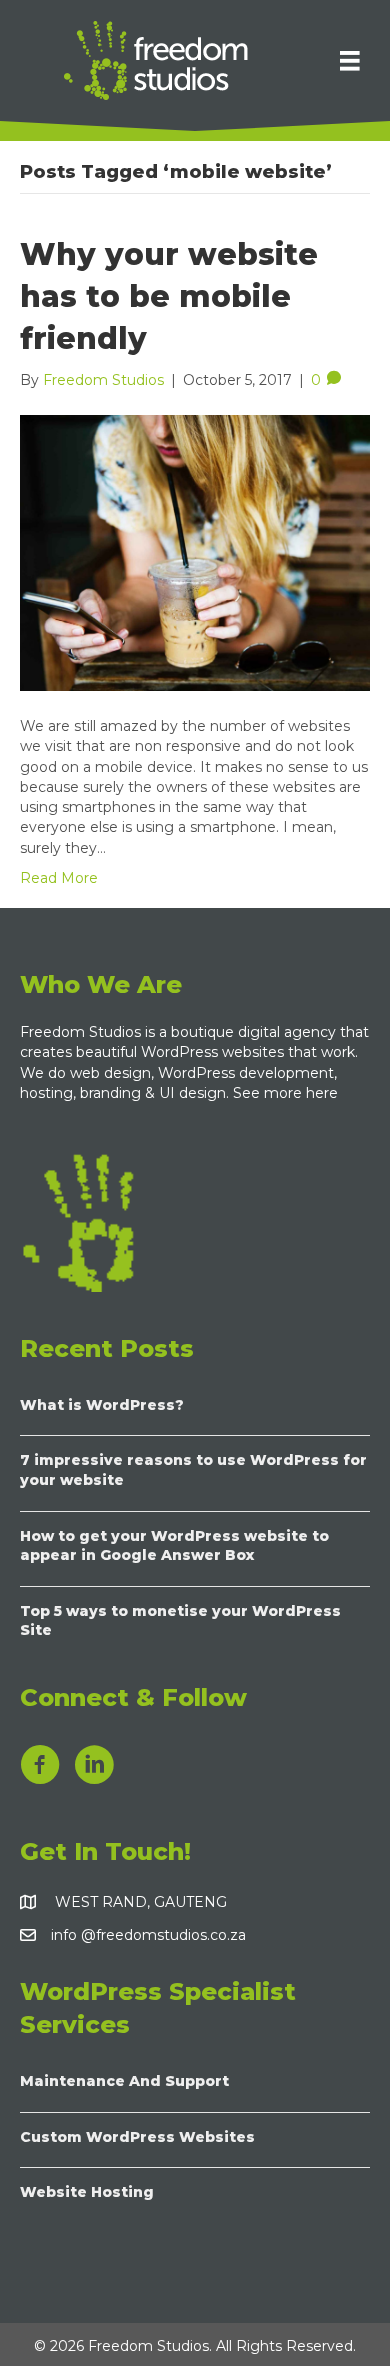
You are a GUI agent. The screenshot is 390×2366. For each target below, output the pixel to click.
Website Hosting (87, 2192)
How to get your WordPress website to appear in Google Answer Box (174, 1546)
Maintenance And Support (124, 2081)
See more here (287, 1093)
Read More (59, 878)
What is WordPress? (102, 1405)
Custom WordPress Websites (137, 2137)
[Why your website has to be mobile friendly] (195, 552)
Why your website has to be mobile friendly (169, 296)
